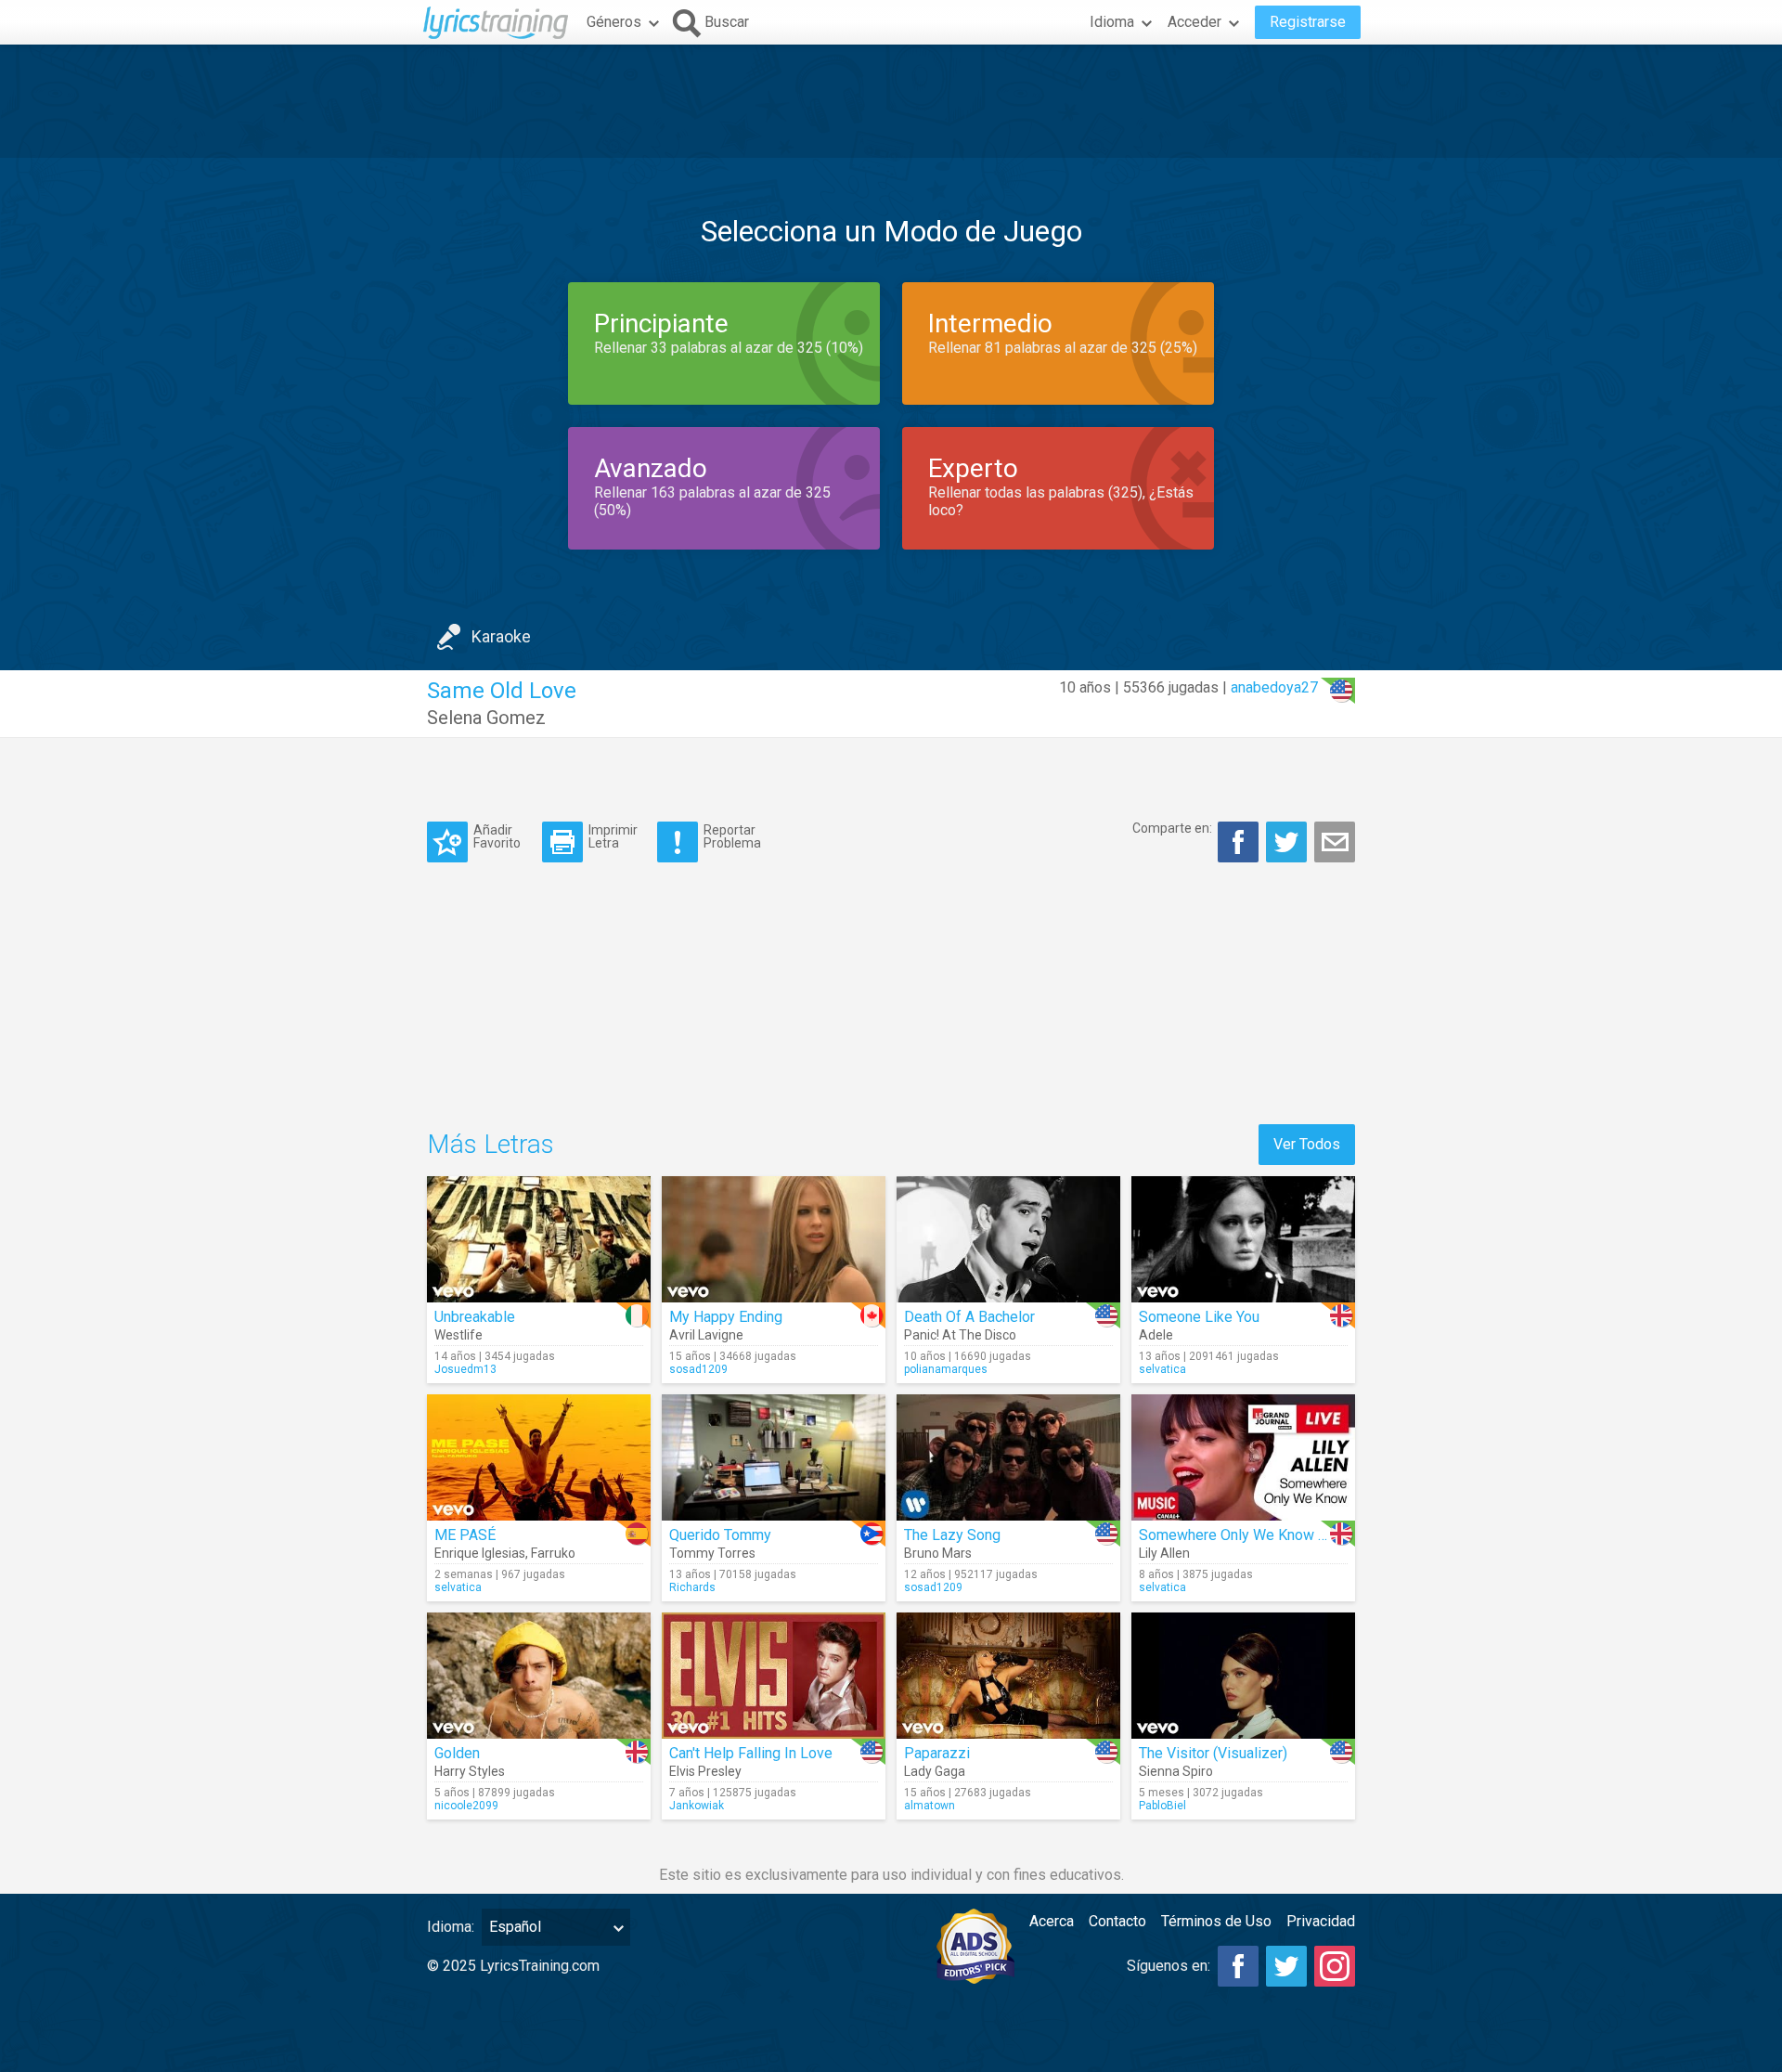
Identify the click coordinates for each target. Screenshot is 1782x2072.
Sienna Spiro (1176, 1771)
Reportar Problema (732, 836)
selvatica (1162, 1369)
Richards (692, 1587)
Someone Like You (1199, 1317)
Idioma (1112, 22)
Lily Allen (1164, 1553)
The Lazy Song (952, 1535)
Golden (457, 1753)
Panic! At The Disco (960, 1335)
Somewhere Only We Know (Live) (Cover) (1272, 1535)
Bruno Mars (938, 1553)
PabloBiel (1162, 1806)
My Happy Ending (726, 1317)
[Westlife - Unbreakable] (539, 1239)
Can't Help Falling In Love (751, 1753)
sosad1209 (698, 1369)
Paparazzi (937, 1753)
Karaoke (501, 636)
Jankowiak (697, 1806)
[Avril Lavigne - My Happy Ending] (774, 1239)
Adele (1156, 1335)
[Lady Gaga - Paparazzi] (1008, 1676)
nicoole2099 (466, 1806)
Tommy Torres (712, 1553)
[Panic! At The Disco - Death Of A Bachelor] (1008, 1239)
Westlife (458, 1335)
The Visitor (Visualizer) (1213, 1753)
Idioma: (451, 1927)
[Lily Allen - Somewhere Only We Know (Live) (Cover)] (1243, 1457)
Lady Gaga (935, 1771)
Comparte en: (1172, 828)
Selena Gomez (486, 718)
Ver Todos (1307, 1144)
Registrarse (1308, 22)
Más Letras (491, 1144)
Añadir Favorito (497, 836)
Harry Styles (470, 1771)
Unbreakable (475, 1317)
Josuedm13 (465, 1369)
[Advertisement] (891, 101)
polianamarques (946, 1369)
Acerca (1052, 1921)
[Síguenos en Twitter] (1286, 1966)
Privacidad (1321, 1921)
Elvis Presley (705, 1771)
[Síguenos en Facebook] (1238, 1966)
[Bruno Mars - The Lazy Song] (1008, 1457)
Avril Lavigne (706, 1335)
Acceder (1194, 22)
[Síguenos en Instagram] (1335, 1966)
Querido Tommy (720, 1535)
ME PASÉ (465, 1535)
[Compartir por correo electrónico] (1335, 842)
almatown (930, 1806)
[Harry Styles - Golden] (539, 1676)
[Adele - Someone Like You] (1243, 1239)
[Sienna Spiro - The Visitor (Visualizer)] (1243, 1676)
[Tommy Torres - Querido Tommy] (774, 1457)
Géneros (614, 22)
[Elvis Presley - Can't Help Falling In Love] (774, 1676)
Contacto (1117, 1921)
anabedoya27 (1274, 687)
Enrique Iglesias (480, 1553)
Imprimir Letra (613, 836)
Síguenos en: (1169, 1966)
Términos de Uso (1216, 1921)
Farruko (553, 1553)
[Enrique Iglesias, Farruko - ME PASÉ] (539, 1457)
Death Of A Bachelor (969, 1317)
